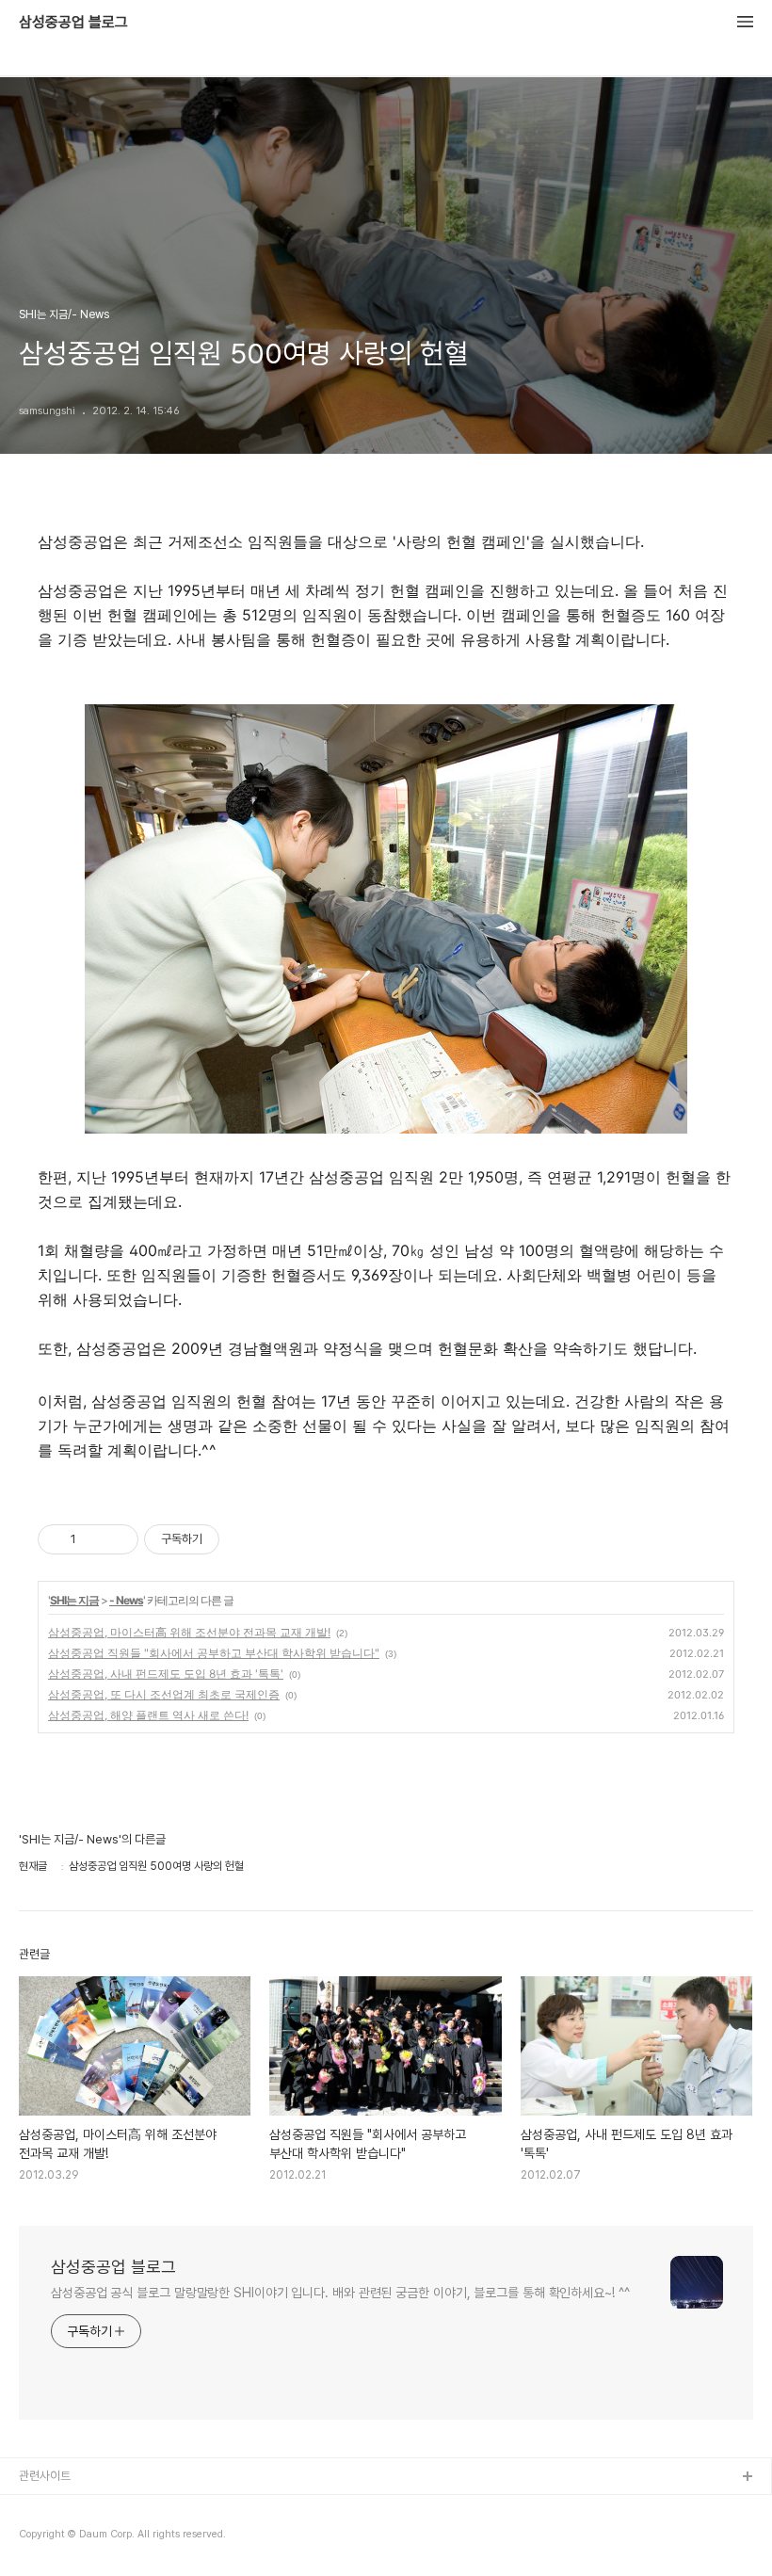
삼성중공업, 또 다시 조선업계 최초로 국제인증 (164, 1694)
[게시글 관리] (117, 1539)
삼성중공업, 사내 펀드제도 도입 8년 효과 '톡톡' (166, 1674)
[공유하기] (94, 1539)
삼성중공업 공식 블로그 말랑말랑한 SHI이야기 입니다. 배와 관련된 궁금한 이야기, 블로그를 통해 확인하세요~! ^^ (340, 2293)
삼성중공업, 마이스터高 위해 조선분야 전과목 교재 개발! (189, 1632)
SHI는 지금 (74, 1600)
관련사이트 (45, 2476)
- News (126, 1600)
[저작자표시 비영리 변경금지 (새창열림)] (245, 1539)
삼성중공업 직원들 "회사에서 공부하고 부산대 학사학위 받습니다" (214, 1653)
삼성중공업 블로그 (73, 23)
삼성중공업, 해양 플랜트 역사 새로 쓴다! (148, 1715)
